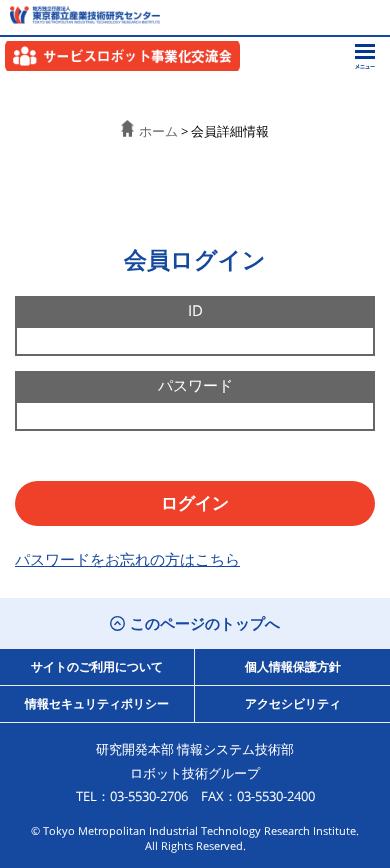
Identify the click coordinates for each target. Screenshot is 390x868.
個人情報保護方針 (293, 666)
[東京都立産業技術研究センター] (80, 15)
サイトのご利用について (97, 666)
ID (195, 310)
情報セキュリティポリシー (97, 703)
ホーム (158, 131)
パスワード (195, 385)
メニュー (365, 56)
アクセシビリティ (293, 703)
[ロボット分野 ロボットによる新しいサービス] (122, 56)
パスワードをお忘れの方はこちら (127, 559)
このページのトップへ (205, 623)
